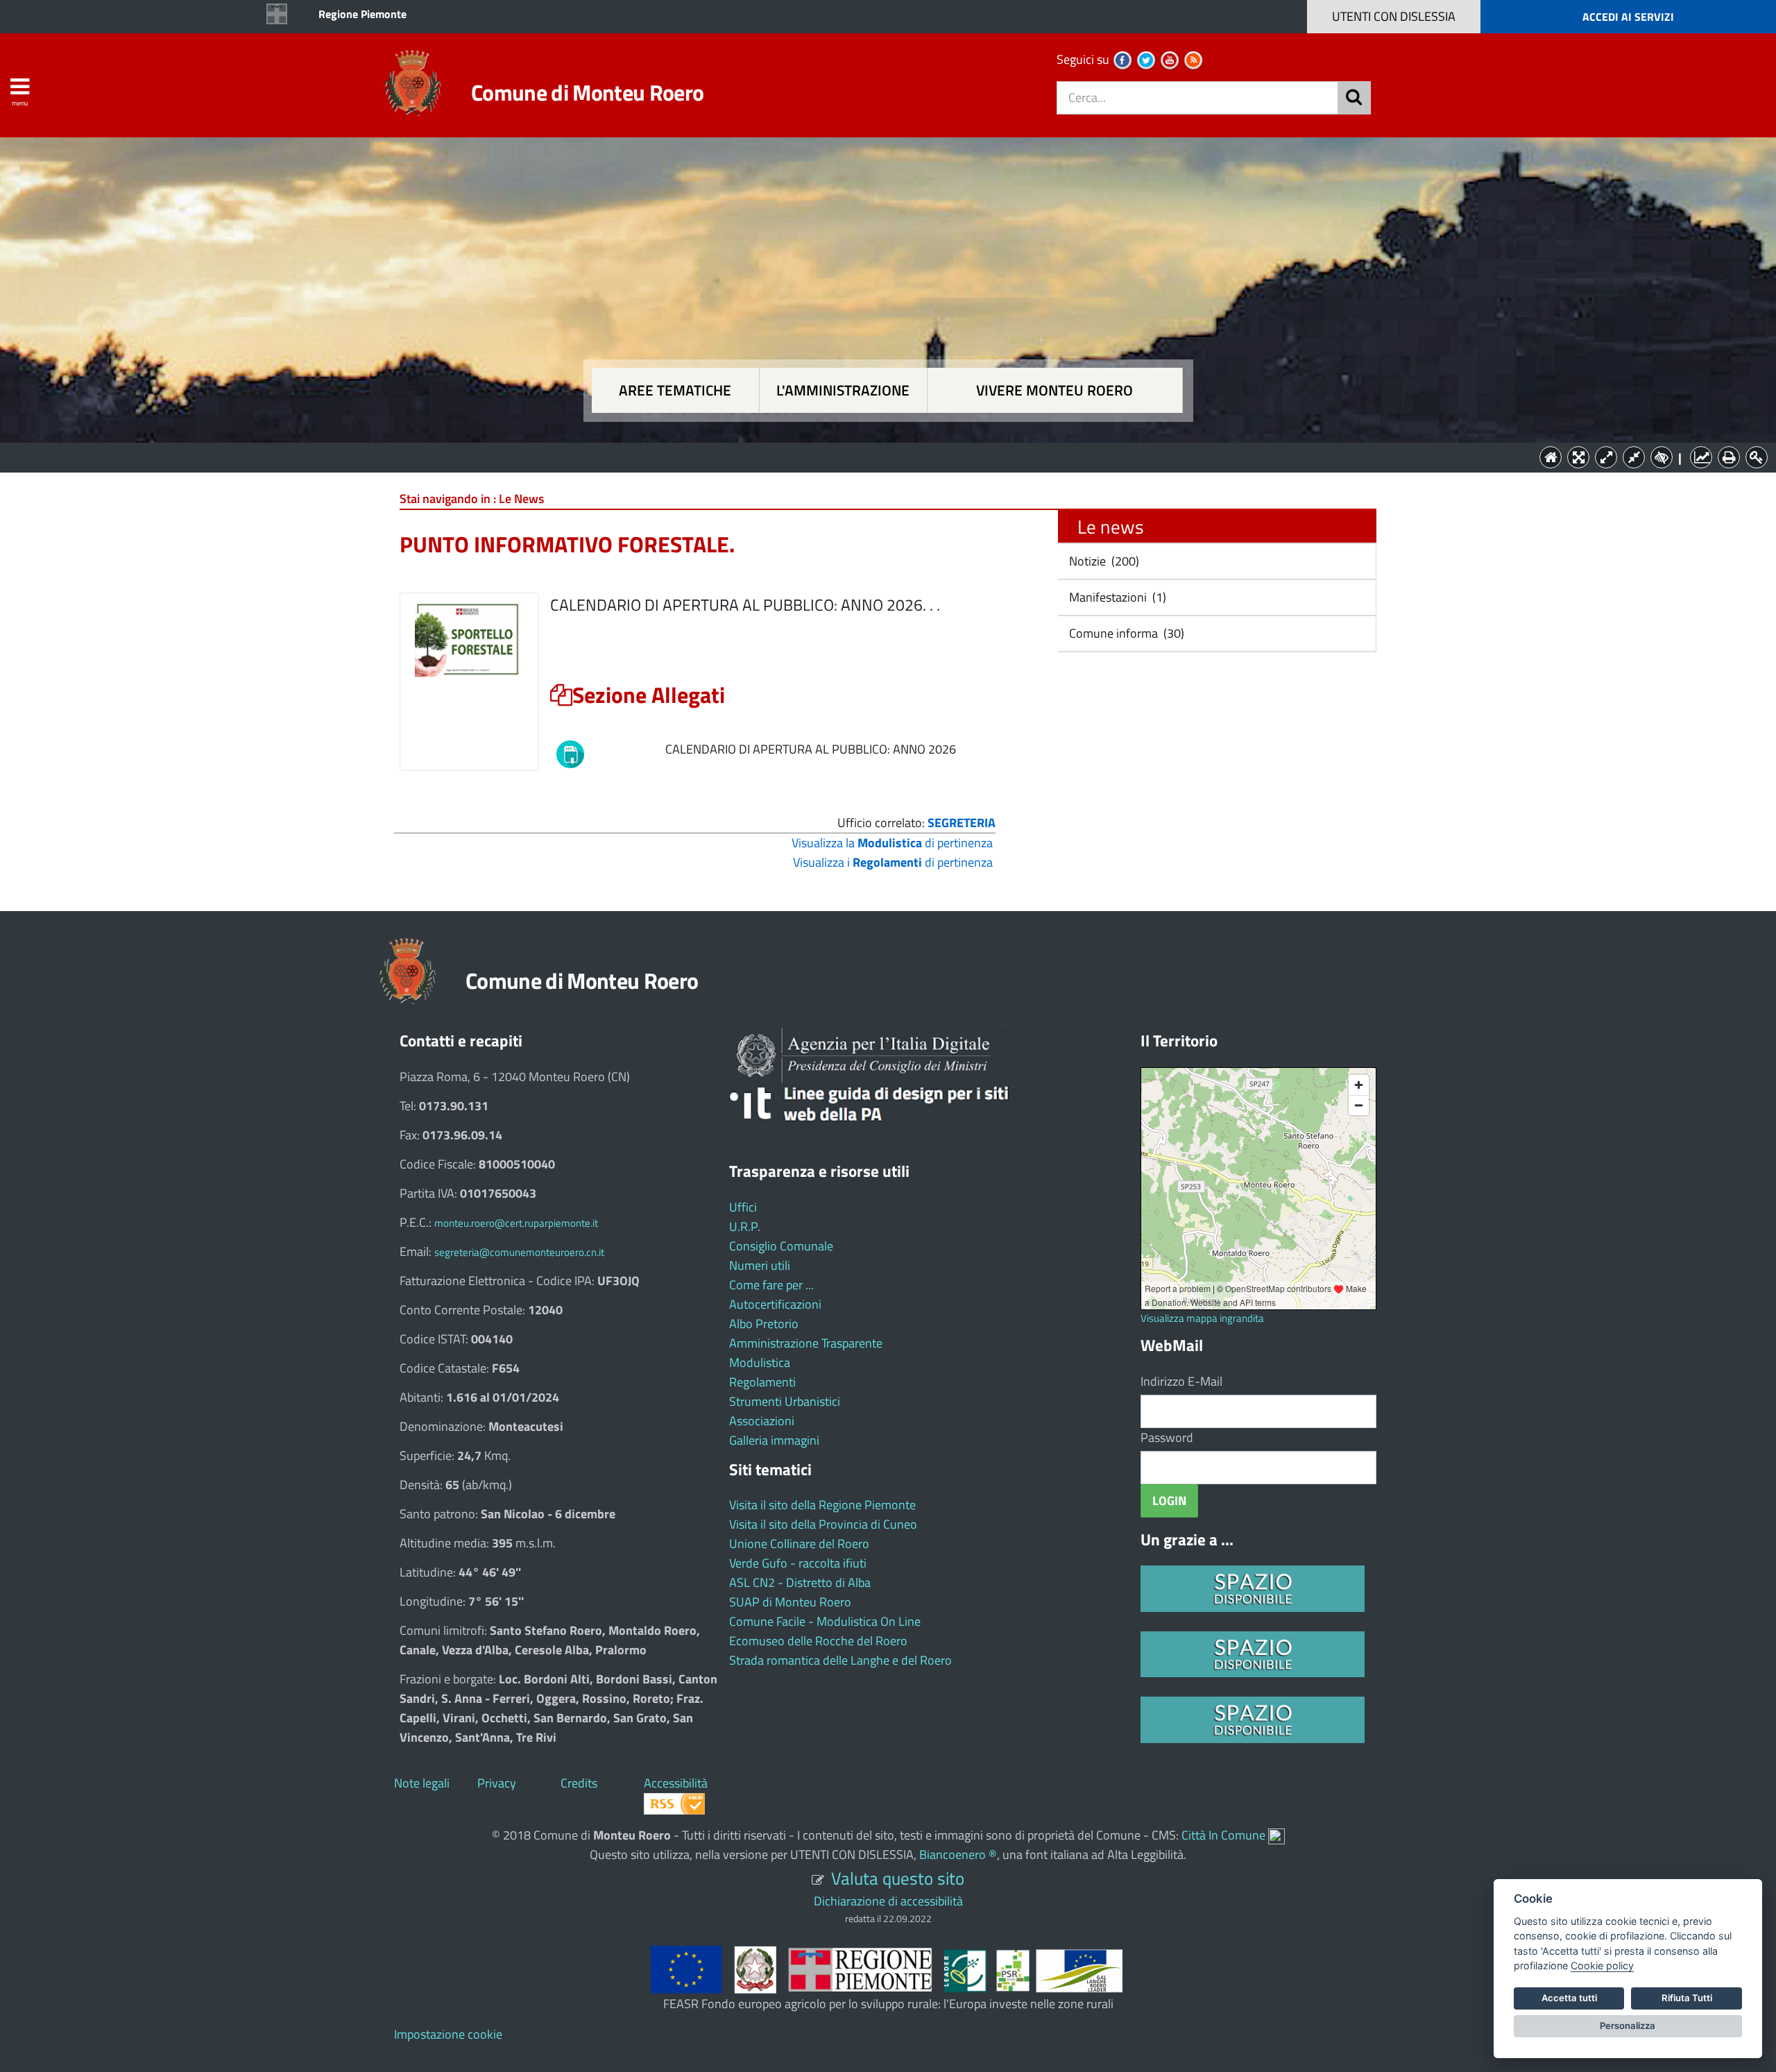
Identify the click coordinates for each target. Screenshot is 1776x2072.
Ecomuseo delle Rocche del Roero (818, 1641)
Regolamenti (762, 1382)
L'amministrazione (843, 390)
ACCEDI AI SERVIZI (1628, 17)
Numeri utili (760, 1265)
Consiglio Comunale (781, 1246)
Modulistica (760, 1362)
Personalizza (1628, 2026)
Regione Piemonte (362, 14)
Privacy (497, 1783)
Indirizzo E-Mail (1181, 1381)
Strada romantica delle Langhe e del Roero (840, 1660)
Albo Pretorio (764, 1324)
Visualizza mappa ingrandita (1202, 1318)
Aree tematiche (675, 390)
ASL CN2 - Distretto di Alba (800, 1582)
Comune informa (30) (1125, 633)
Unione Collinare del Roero (799, 1544)
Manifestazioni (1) (1116, 597)
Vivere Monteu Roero (1054, 390)
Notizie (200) (1103, 561)
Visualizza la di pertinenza (892, 843)
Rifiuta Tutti (1687, 1998)
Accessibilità (676, 1783)
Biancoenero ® (958, 1854)
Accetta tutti (1569, 1998)
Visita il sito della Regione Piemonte (822, 1505)
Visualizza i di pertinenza (893, 862)
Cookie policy (1602, 1965)
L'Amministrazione (878, 456)
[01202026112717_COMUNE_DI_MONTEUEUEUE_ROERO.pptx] (570, 753)
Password (1167, 1437)
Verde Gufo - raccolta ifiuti (798, 1563)
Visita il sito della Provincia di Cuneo (823, 1524)
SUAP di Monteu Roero (790, 1602)
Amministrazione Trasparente (806, 1343)
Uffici (743, 1207)
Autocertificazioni (775, 1304)
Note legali (422, 1783)
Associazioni (762, 1421)
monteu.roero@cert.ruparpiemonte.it (516, 1223)
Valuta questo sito (898, 1878)
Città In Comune (1223, 1835)
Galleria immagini (774, 1440)
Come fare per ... (771, 1285)
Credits (579, 1783)
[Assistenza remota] (1276, 1835)
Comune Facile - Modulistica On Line (825, 1621)
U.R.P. (745, 1226)
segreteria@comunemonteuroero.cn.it (519, 1252)
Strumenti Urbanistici (785, 1401)
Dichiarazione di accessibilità (888, 1901)
